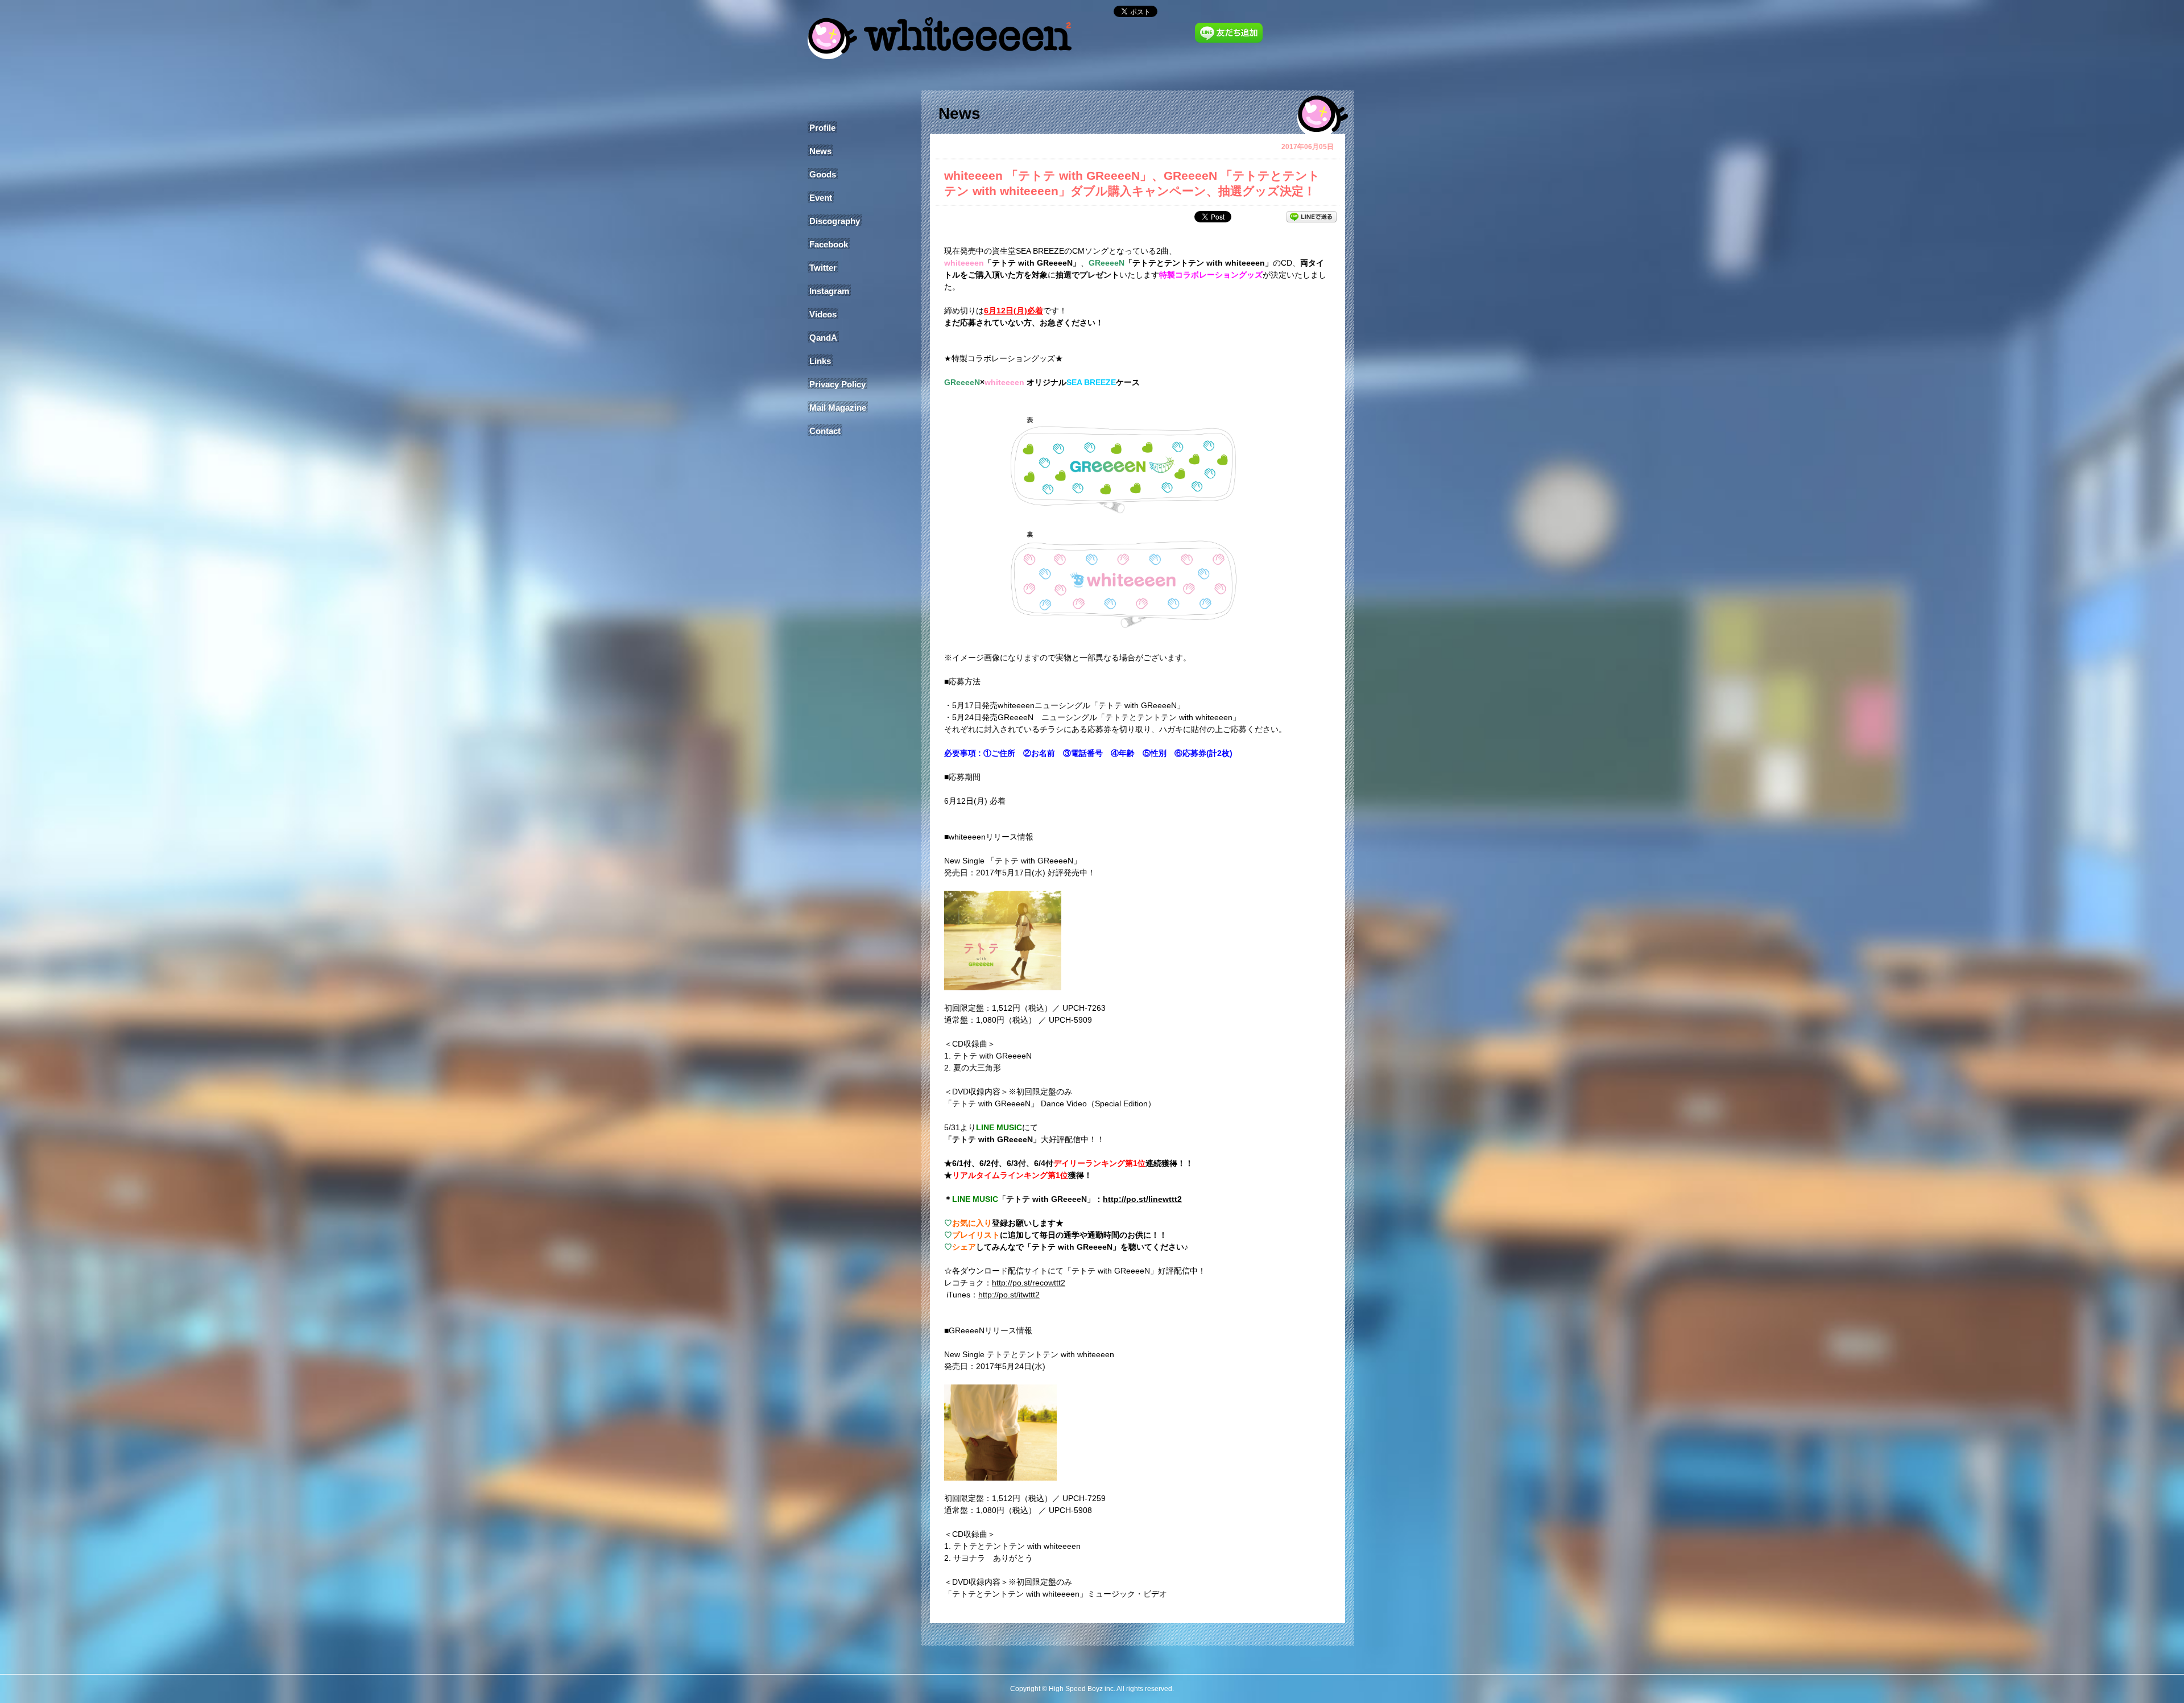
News (820, 151)
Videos (823, 314)
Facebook (829, 244)
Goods (823, 174)
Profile (822, 128)
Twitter (823, 268)
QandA (823, 338)
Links (820, 361)
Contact (825, 431)
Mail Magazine (838, 408)
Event (821, 198)
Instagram (829, 291)
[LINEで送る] (1312, 216)
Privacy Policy (837, 384)
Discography (835, 221)
